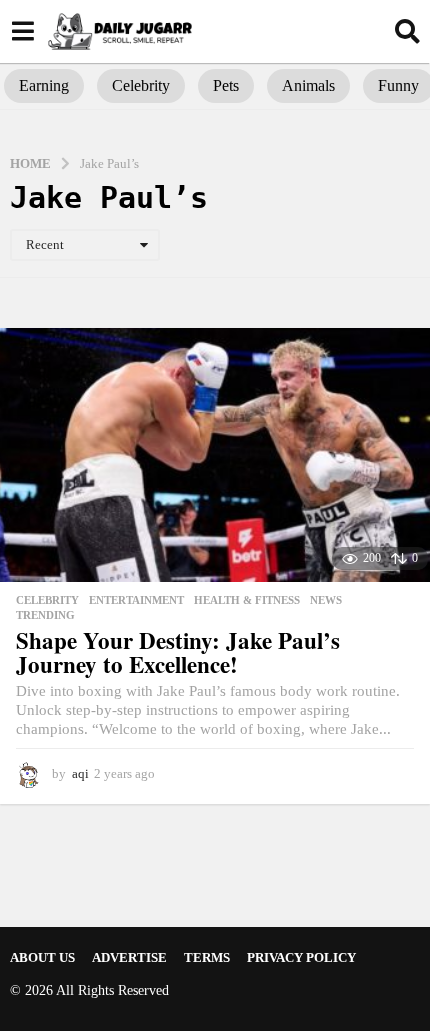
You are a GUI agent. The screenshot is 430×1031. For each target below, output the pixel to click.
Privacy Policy (301, 957)
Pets (226, 85)
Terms (207, 957)
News (326, 600)
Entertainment (136, 600)
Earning (44, 85)
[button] (22, 31)
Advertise (129, 957)
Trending (45, 615)
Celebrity (141, 85)
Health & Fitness (247, 600)
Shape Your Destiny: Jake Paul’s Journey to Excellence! (178, 652)
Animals (308, 85)
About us (42, 957)
